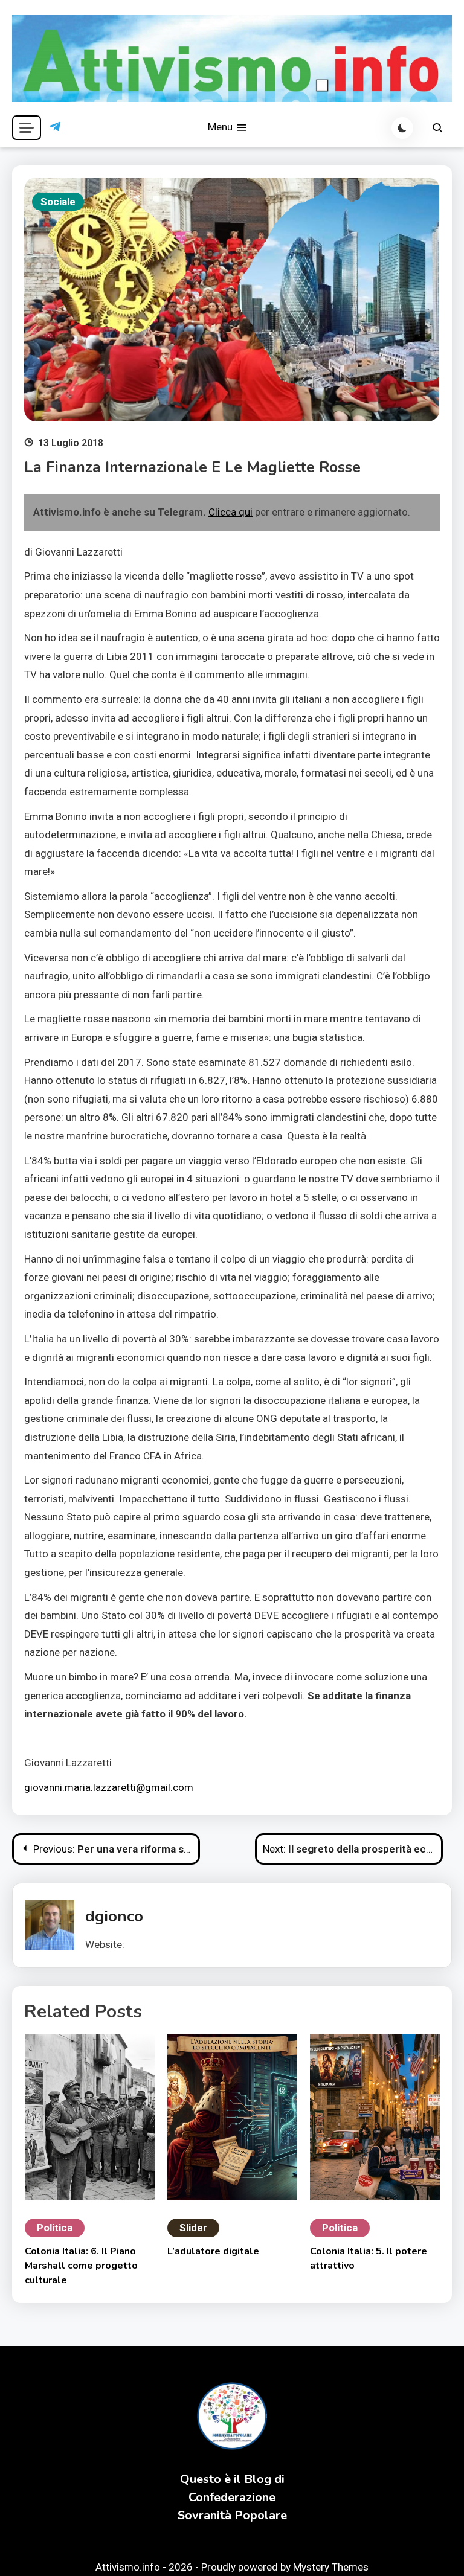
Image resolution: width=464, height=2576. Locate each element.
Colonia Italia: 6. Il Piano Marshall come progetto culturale (81, 2266)
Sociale (58, 202)
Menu (221, 127)
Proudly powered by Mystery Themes (285, 2567)
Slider (193, 2228)
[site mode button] (402, 128)
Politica (55, 2228)
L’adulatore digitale (213, 2251)
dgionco (114, 1916)
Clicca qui (230, 512)
